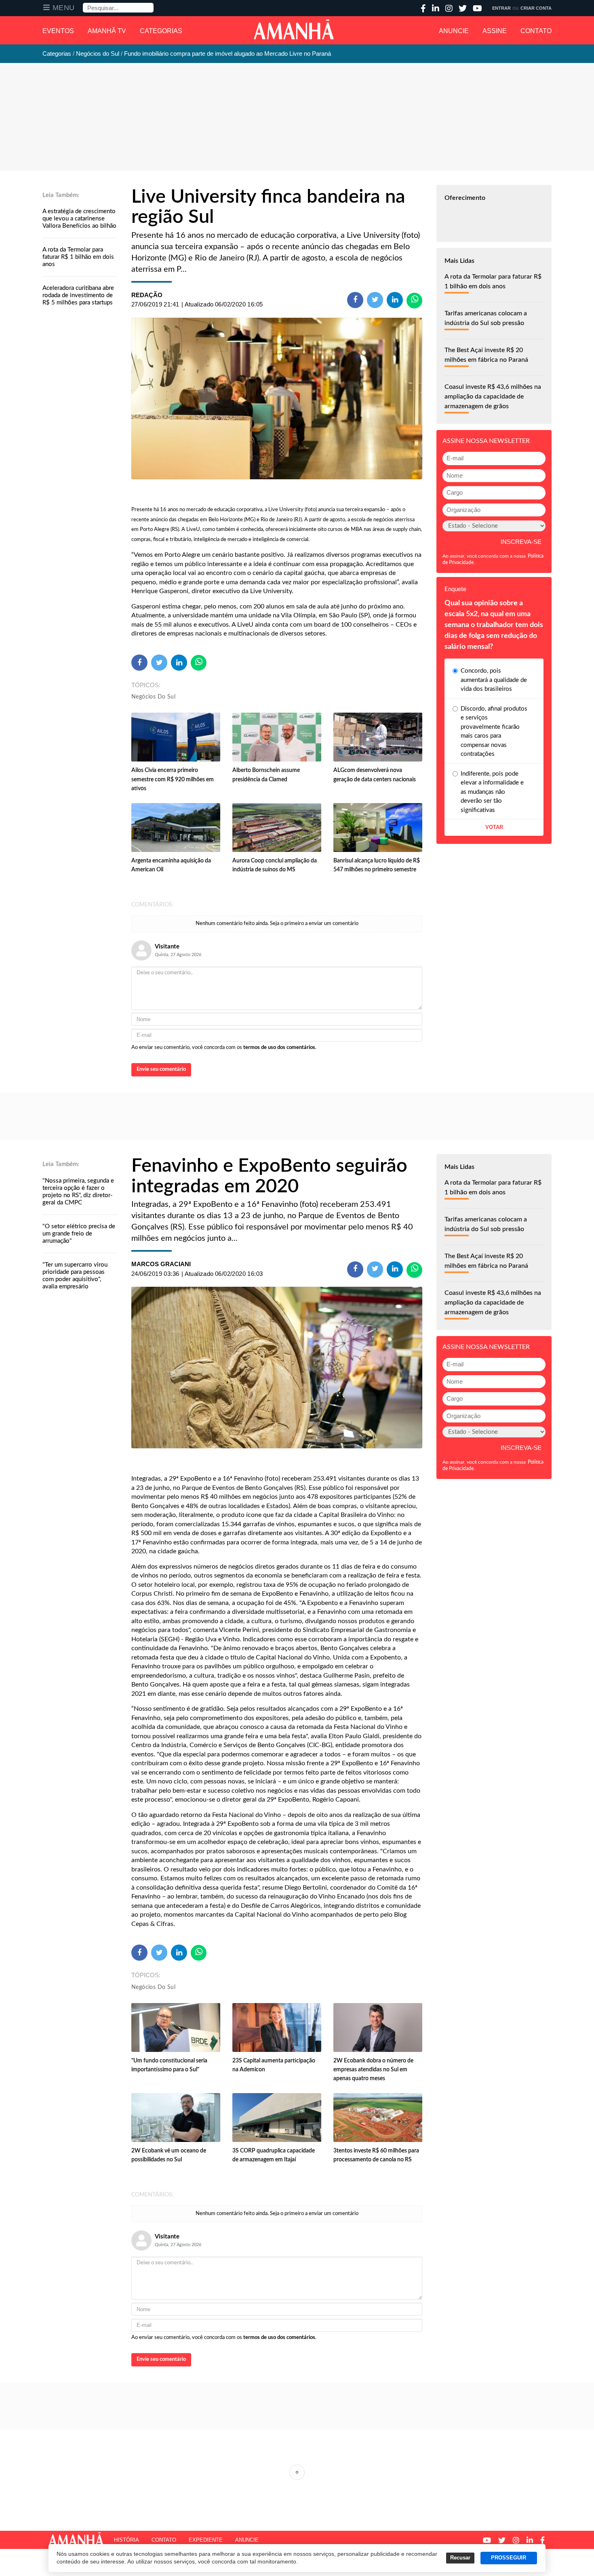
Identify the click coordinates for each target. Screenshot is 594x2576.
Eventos (58, 31)
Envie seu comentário (161, 1069)
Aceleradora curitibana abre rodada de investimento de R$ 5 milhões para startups (78, 295)
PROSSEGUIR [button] (509, 2558)
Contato (536, 31)
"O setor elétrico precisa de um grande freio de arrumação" (79, 1234)
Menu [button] (64, 8)
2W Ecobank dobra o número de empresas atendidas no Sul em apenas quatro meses (373, 2070)
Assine (495, 31)
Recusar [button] (460, 2558)
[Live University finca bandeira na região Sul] (277, 399)
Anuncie (454, 31)
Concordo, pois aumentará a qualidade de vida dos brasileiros (494, 680)
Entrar (501, 8)
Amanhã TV (107, 31)
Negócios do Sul (153, 697)
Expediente (206, 2540)
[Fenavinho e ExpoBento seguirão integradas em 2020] (277, 1368)
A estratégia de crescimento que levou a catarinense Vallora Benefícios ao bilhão (79, 219)
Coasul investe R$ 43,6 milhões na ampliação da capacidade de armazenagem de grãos (493, 396)
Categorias (161, 31)
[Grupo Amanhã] (294, 29)
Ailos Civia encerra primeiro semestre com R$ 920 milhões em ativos (173, 779)
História (126, 2540)
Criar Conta (536, 8)
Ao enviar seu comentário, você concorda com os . (224, 1048)
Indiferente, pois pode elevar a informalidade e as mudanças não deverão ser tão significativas (492, 792)
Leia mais (297, 2472)
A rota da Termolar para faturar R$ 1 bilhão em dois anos (78, 257)
